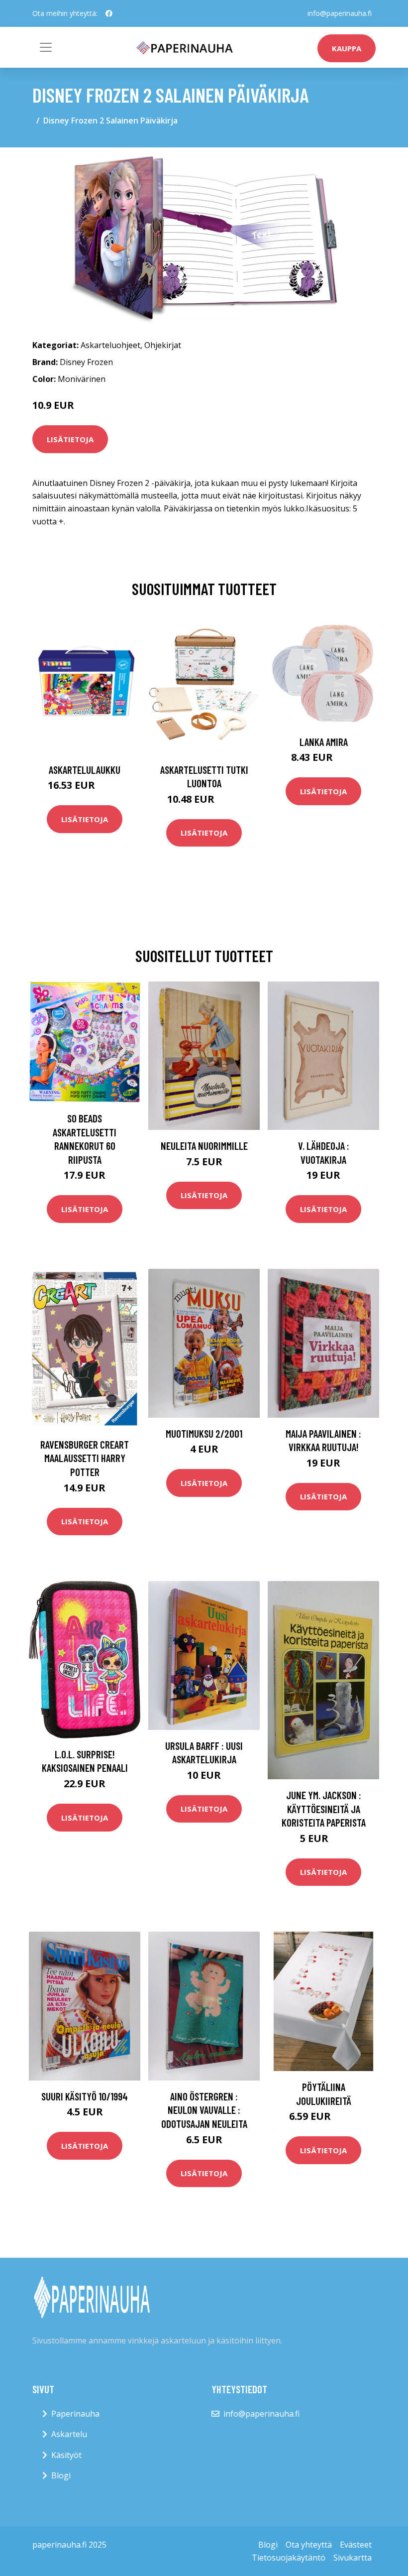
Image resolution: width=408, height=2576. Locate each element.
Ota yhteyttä (309, 2545)
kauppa (347, 48)
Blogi (61, 2475)
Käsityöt (66, 2455)
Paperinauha (75, 2414)
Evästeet (356, 2545)
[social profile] (109, 13)
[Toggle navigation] (46, 47)
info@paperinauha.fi (340, 13)
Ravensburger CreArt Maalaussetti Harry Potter (85, 1458)
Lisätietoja (70, 439)
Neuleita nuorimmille (204, 1146)
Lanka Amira (324, 742)
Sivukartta (353, 2558)
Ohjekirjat (163, 345)
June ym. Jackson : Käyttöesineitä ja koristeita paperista (324, 1809)
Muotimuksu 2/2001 (204, 1433)
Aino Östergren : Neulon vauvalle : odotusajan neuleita (204, 2110)
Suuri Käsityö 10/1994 (85, 2096)
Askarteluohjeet (110, 345)
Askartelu (69, 2434)
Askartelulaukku (85, 770)
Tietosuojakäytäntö (289, 2558)
